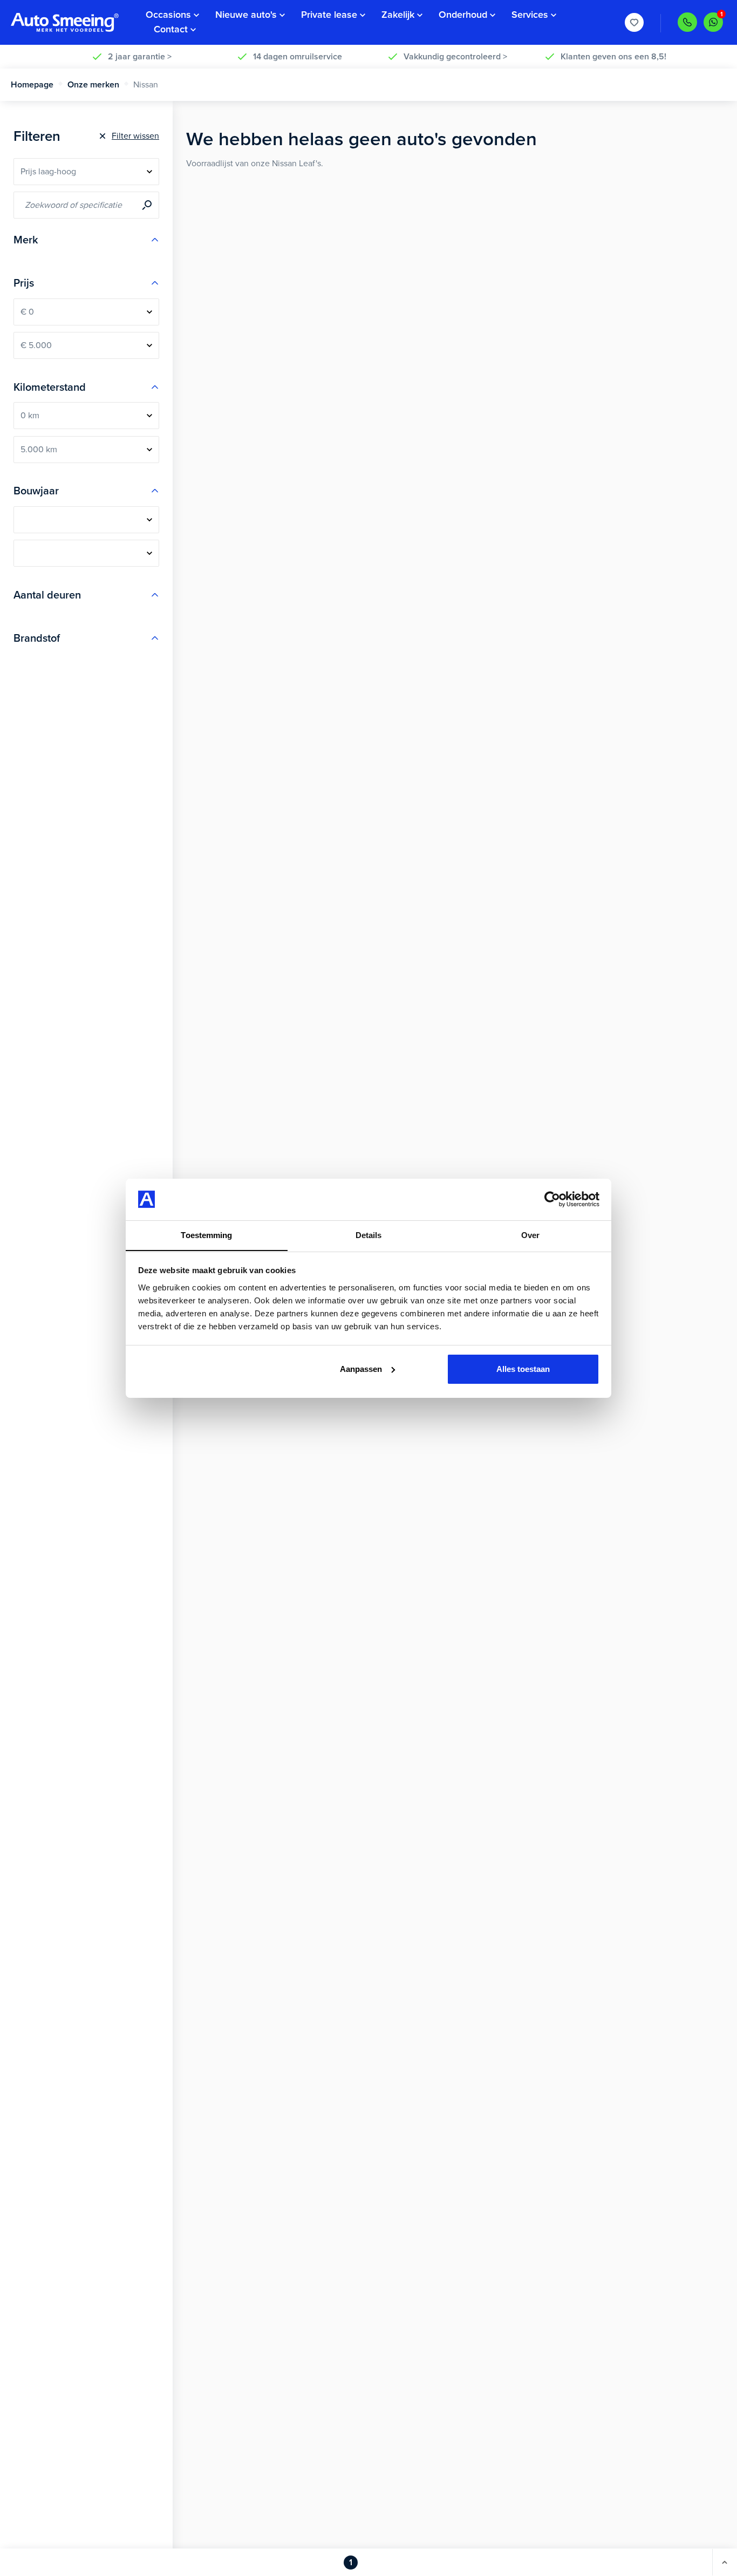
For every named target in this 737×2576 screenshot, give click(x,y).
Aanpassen (361, 1369)
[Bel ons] (687, 22)
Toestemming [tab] (206, 1235)
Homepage (32, 85)
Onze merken (93, 85)
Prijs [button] (24, 283)
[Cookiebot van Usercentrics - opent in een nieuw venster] (552, 1199)
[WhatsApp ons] (713, 22)
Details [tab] (369, 1235)
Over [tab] (530, 1235)
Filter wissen (135, 136)
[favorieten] (634, 23)
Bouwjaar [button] (36, 491)
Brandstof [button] (37, 638)
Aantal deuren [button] (47, 595)
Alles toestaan (523, 1369)
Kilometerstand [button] (50, 388)
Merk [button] (26, 240)
